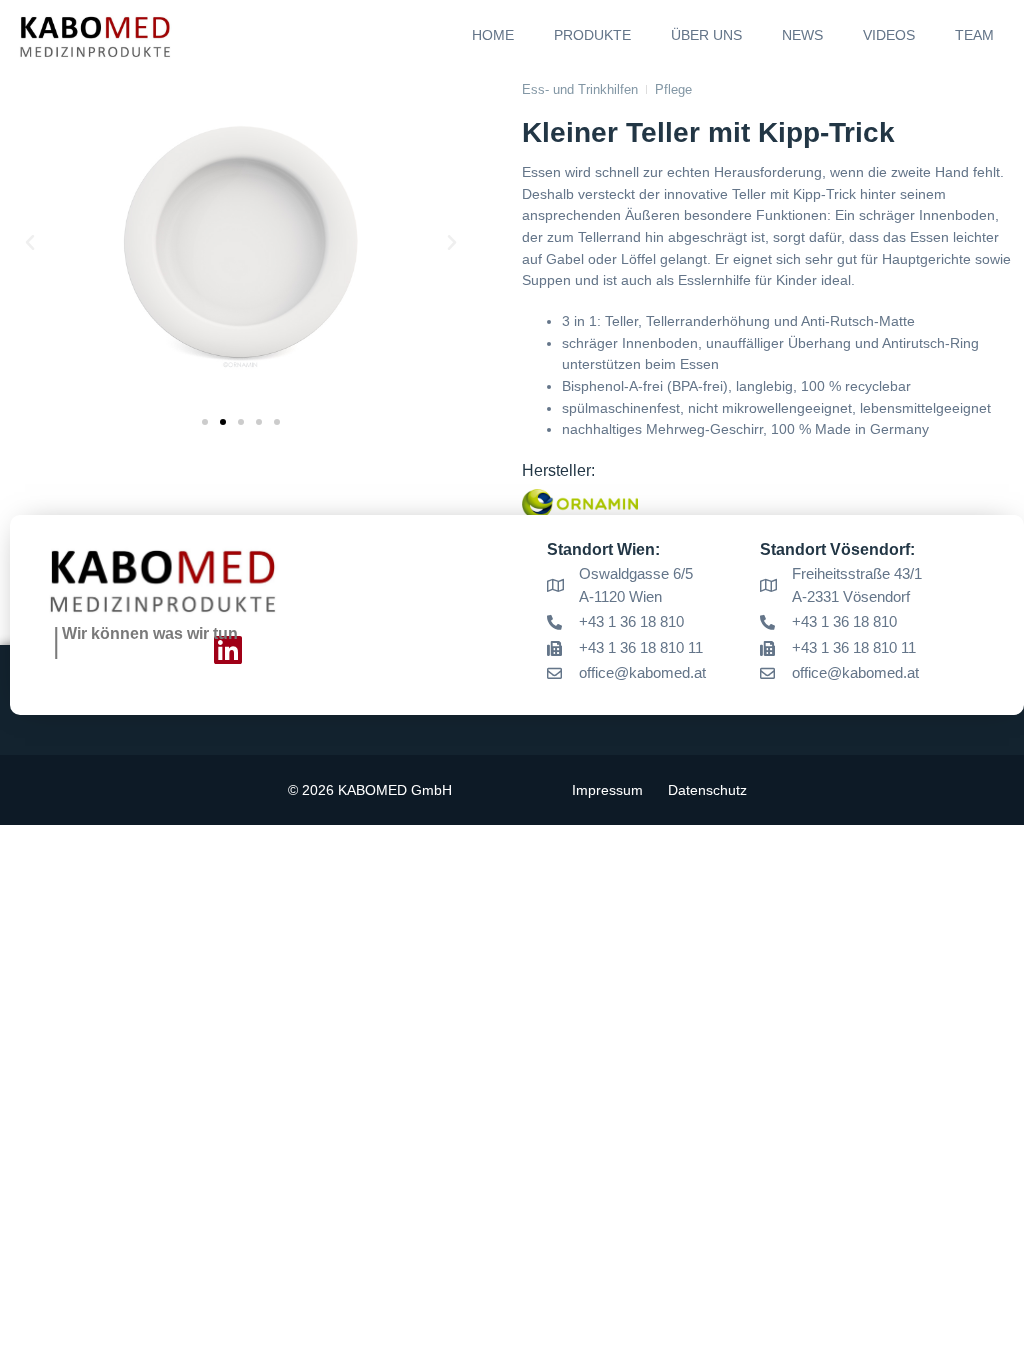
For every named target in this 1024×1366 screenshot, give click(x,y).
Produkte (592, 35)
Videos (889, 35)
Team (974, 35)
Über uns (706, 35)
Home (493, 35)
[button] (30, 243)
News (802, 35)
